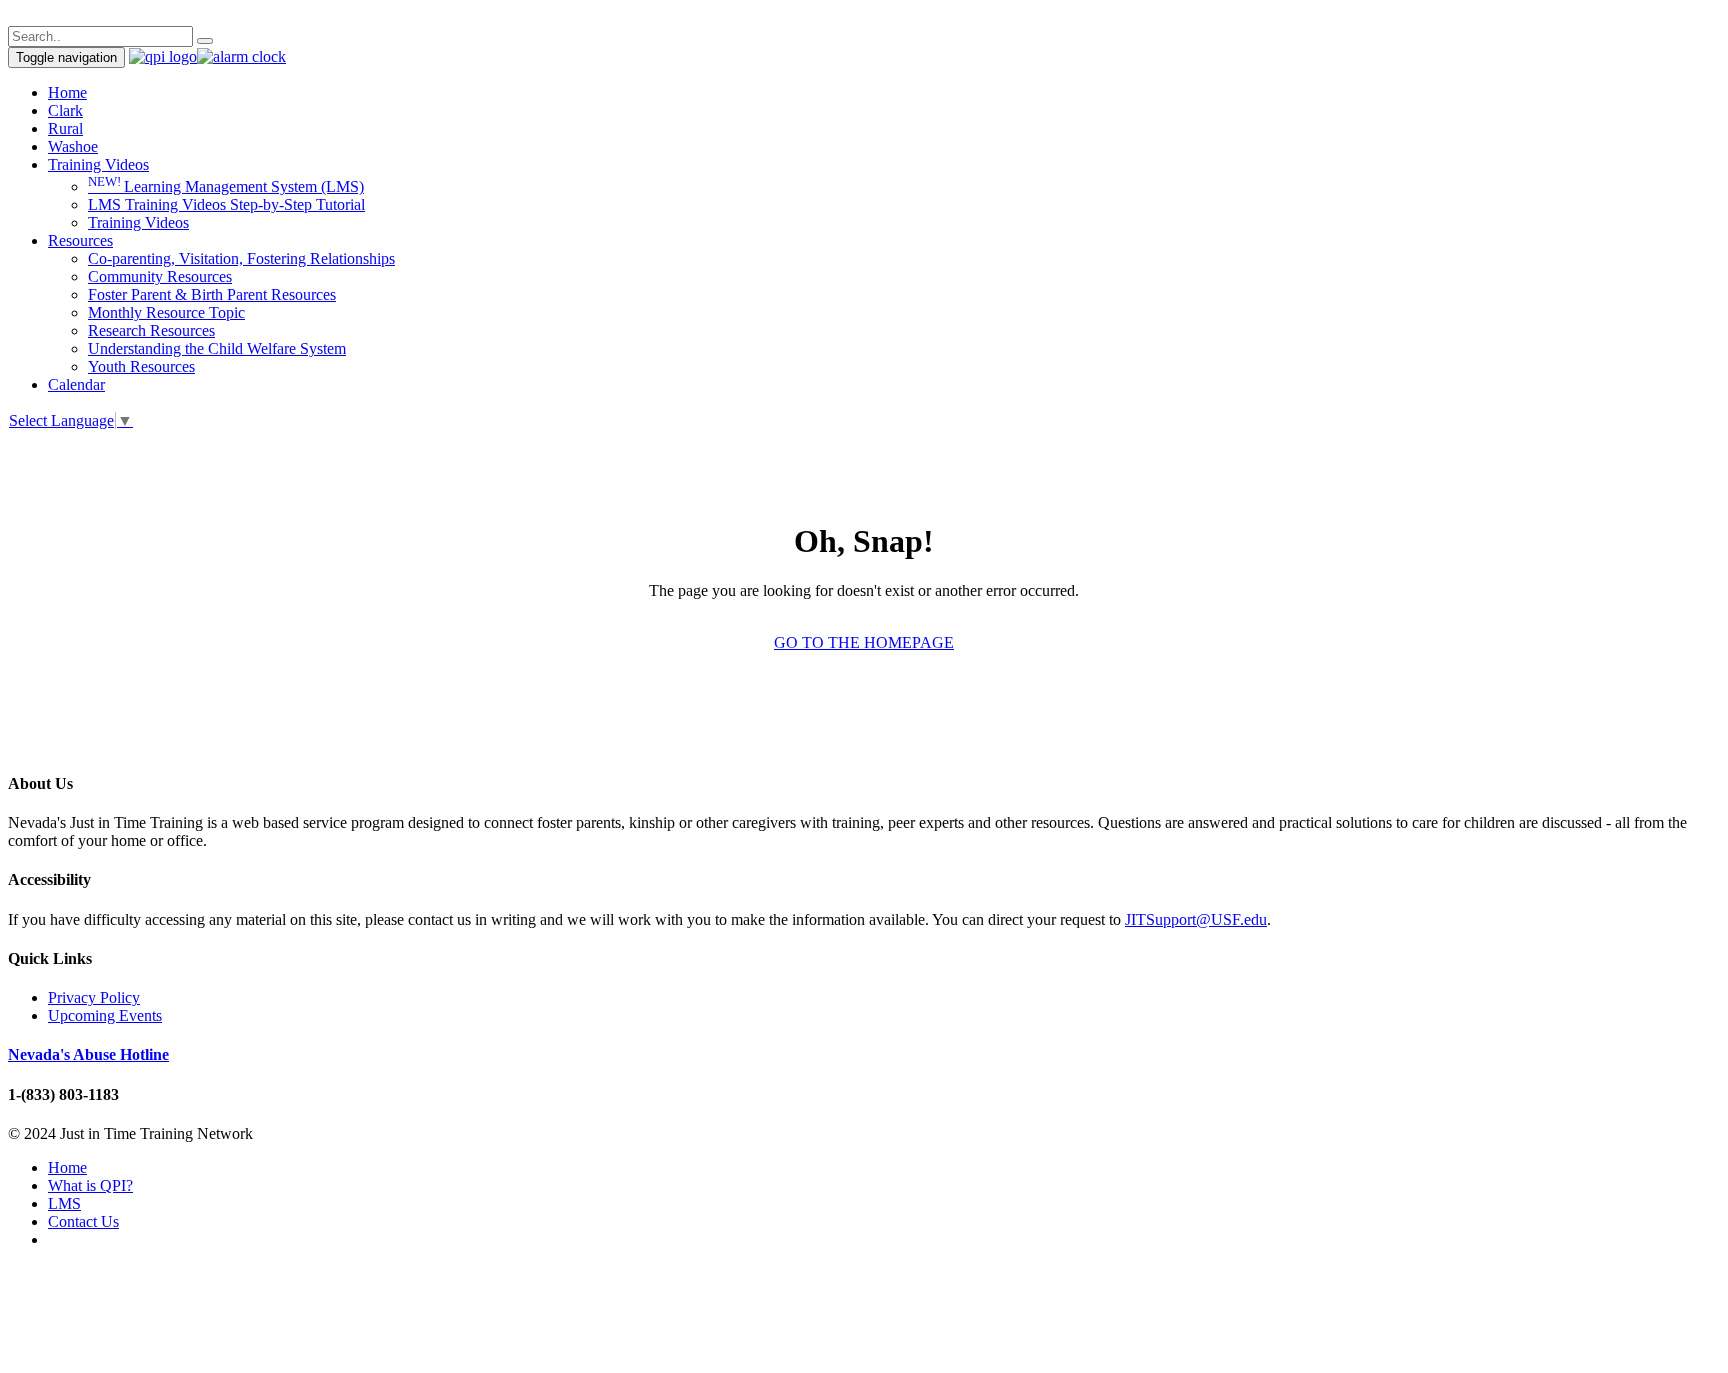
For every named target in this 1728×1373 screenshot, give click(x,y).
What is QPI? (90, 1185)
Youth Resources (141, 366)
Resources (80, 240)
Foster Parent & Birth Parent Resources (212, 294)
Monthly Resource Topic (166, 312)
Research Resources (151, 330)
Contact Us (83, 1221)
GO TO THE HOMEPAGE (864, 642)
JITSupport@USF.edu (1196, 919)
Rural (65, 128)
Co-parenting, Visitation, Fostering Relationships (241, 258)
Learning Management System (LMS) (226, 186)
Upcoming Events (105, 1015)
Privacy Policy (94, 997)
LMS (64, 1203)
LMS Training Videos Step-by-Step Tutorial (226, 204)
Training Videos (98, 164)
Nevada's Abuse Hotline (88, 1054)
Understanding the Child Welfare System (217, 348)
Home (67, 92)
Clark (65, 110)
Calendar (76, 384)
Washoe (73, 146)
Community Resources (160, 276)
